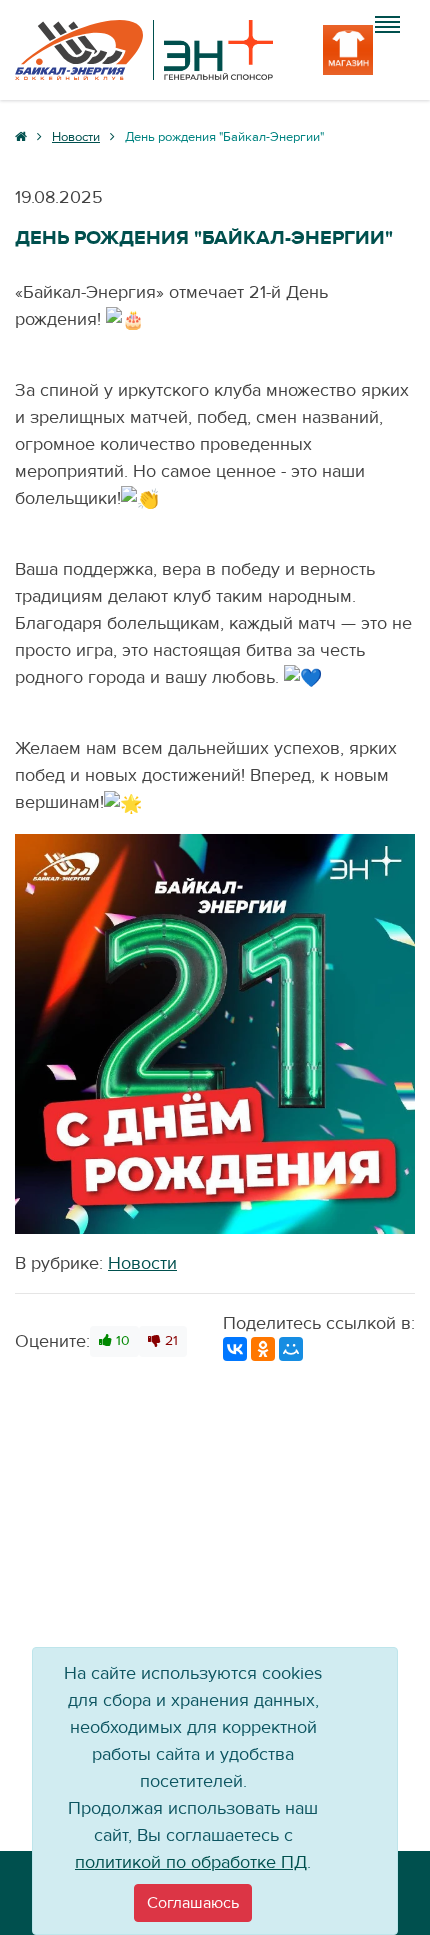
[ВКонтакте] (235, 1349)
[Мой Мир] (291, 1349)
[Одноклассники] (263, 1349)
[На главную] (144, 50)
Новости (142, 1263)
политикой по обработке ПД (191, 1862)
